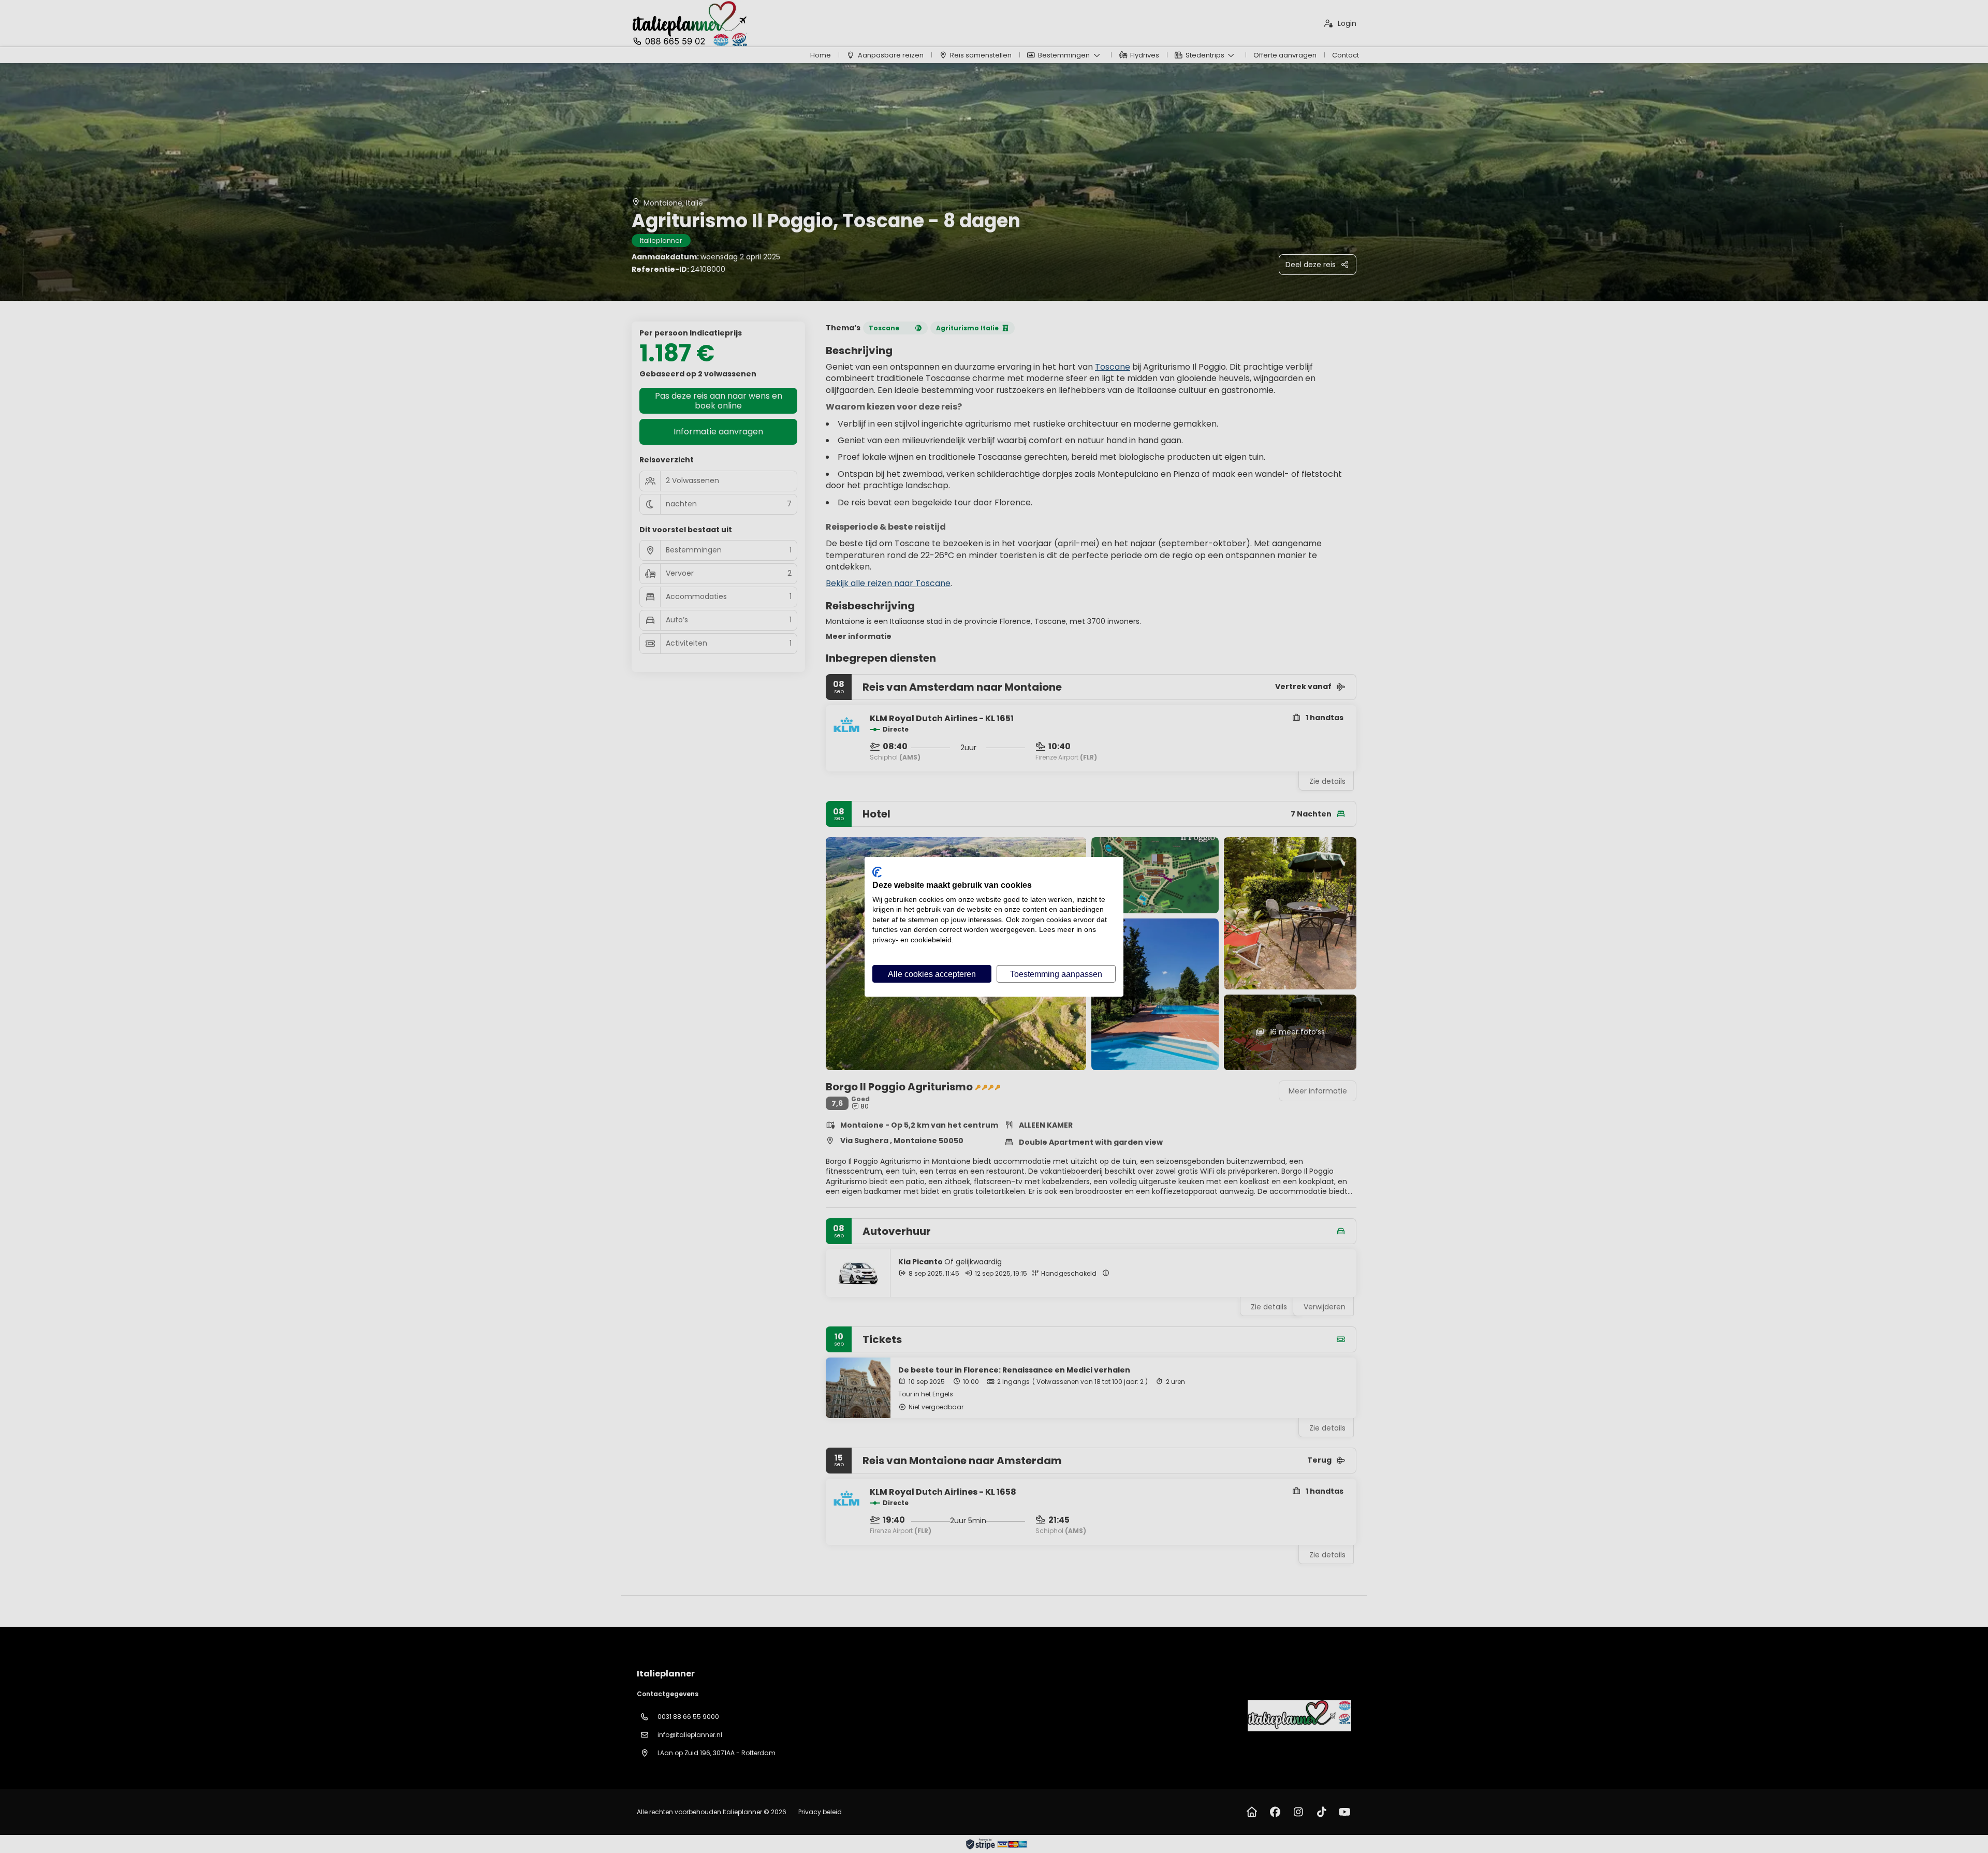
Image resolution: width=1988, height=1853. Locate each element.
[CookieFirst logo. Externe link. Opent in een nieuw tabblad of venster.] (877, 872)
